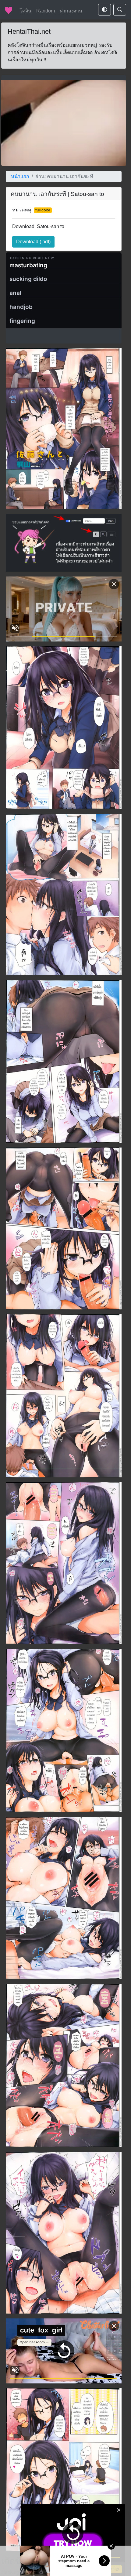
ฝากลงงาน (71, 11)
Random (46, 11)
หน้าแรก (20, 176)
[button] (33, 242)
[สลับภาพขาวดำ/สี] (104, 10)
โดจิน (25, 11)
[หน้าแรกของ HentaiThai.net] (9, 10)
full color (43, 210)
